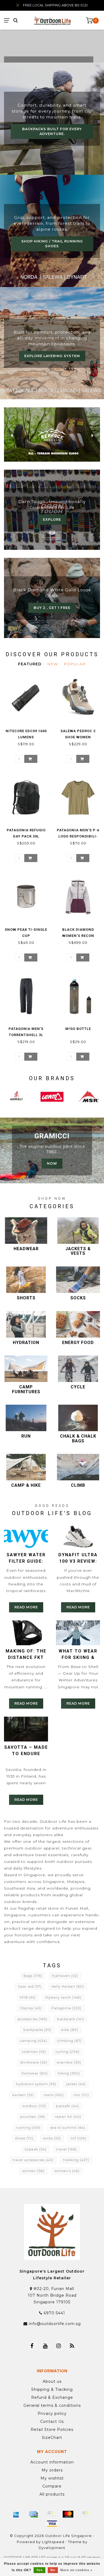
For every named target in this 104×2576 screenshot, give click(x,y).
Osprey (31, 2008)
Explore (52, 520)
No (53, 2570)
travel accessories (33, 2160)
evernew (69, 2062)
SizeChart (52, 2438)
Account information (52, 2462)
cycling (68, 2052)
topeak (36, 2149)
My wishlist (52, 2478)
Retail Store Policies (52, 2430)
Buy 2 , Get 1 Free (52, 608)
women (33, 2171)
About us (52, 2381)
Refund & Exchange (52, 2397)
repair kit (68, 2117)
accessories (32, 2019)
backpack (71, 2019)
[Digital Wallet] (51, 2514)
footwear (35, 2073)
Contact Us (52, 2421)
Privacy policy (52, 2413)
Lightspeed (53, 2542)
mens (54, 2095)
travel (67, 2149)
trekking (76, 2160)
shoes (24, 2138)
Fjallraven (65, 1976)
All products (52, 2494)
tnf (78, 2138)
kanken (23, 2095)
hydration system (36, 2084)
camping (34, 2041)
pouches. (33, 2117)
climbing (69, 2041)
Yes (39, 2570)
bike (70, 2030)
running (28, 2128)
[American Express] (16, 2514)
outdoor (34, 2106)
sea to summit (68, 2128)
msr (81, 2095)
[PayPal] (85, 2514)
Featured (30, 664)
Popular (75, 664)
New (53, 664)
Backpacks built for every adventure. (52, 131)
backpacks (37, 2030)
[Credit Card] (33, 2514)
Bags (33, 1976)
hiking (69, 2073)
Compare (52, 2486)
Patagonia (66, 2008)
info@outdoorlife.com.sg (55, 2324)
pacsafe (67, 2106)
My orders (52, 2470)
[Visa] (52, 2524)
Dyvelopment (52, 2548)
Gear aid (30, 1986)
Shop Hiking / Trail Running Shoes (52, 244)
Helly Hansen (68, 1986)
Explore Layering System (52, 356)
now (52, 1163)
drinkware (34, 2062)
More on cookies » (76, 2570)
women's (67, 2171)
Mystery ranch (63, 1997)
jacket (76, 2084)
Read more (26, 1607)
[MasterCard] (68, 2514)
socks (52, 2138)
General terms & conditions (52, 2405)
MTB (28, 1997)
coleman (34, 2052)
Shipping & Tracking (52, 2389)
